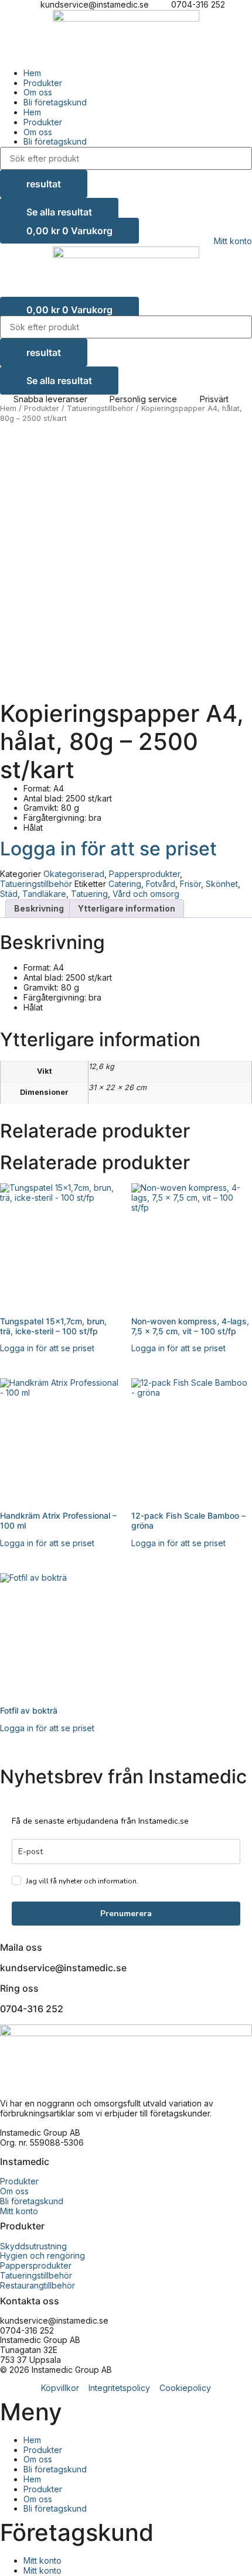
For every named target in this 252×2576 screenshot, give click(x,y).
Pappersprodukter (144, 874)
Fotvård (161, 884)
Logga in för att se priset (108, 849)
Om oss (38, 92)
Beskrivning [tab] (39, 908)
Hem (32, 73)
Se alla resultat (59, 212)
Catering (125, 884)
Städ (9, 894)
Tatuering (89, 894)
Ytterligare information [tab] (127, 908)
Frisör (190, 884)
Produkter (43, 83)
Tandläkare (44, 894)
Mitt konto (42, 2560)
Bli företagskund (55, 102)
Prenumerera (126, 1914)
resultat (44, 184)
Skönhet (222, 884)
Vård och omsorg (146, 894)
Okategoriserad (74, 874)
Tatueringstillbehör (100, 408)
